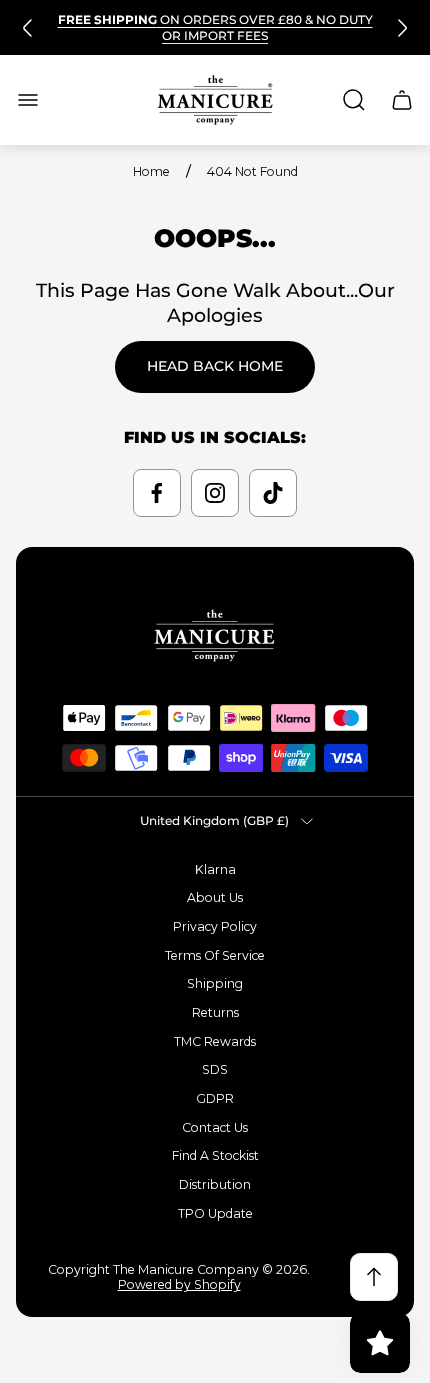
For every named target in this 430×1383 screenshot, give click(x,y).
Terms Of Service (215, 955)
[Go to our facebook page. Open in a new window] (157, 493)
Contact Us (215, 1127)
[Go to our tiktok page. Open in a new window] (273, 493)
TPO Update (215, 1213)
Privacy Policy (215, 926)
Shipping (215, 983)
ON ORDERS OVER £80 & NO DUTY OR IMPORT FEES (215, 27)
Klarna (215, 869)
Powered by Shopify (179, 1284)
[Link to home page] (215, 635)
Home (151, 171)
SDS (215, 1069)
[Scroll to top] (374, 1277)
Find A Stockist (215, 1155)
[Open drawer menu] (28, 100)
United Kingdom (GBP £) (214, 820)
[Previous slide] (28, 28)
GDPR (215, 1098)
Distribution (215, 1184)
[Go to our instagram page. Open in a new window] (215, 493)
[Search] (354, 100)
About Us (215, 897)
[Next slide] (402, 28)
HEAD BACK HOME (215, 366)
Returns (215, 1012)
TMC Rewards (215, 1041)
